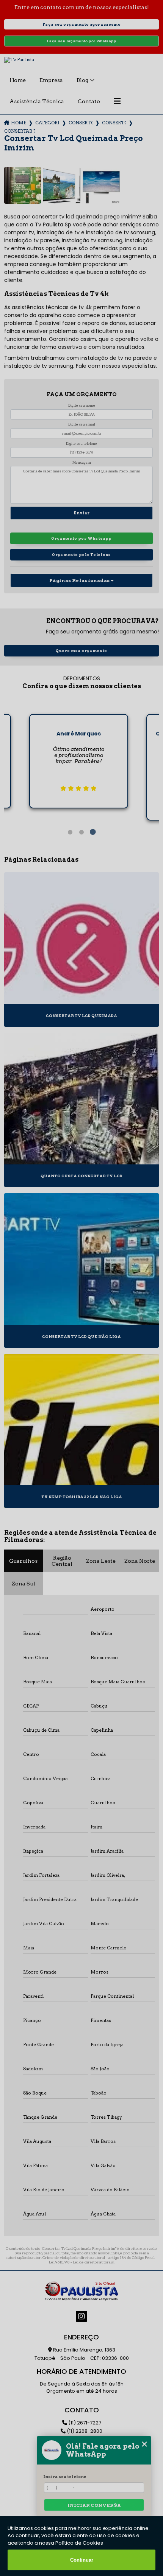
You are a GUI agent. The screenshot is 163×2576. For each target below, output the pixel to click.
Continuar (82, 2560)
